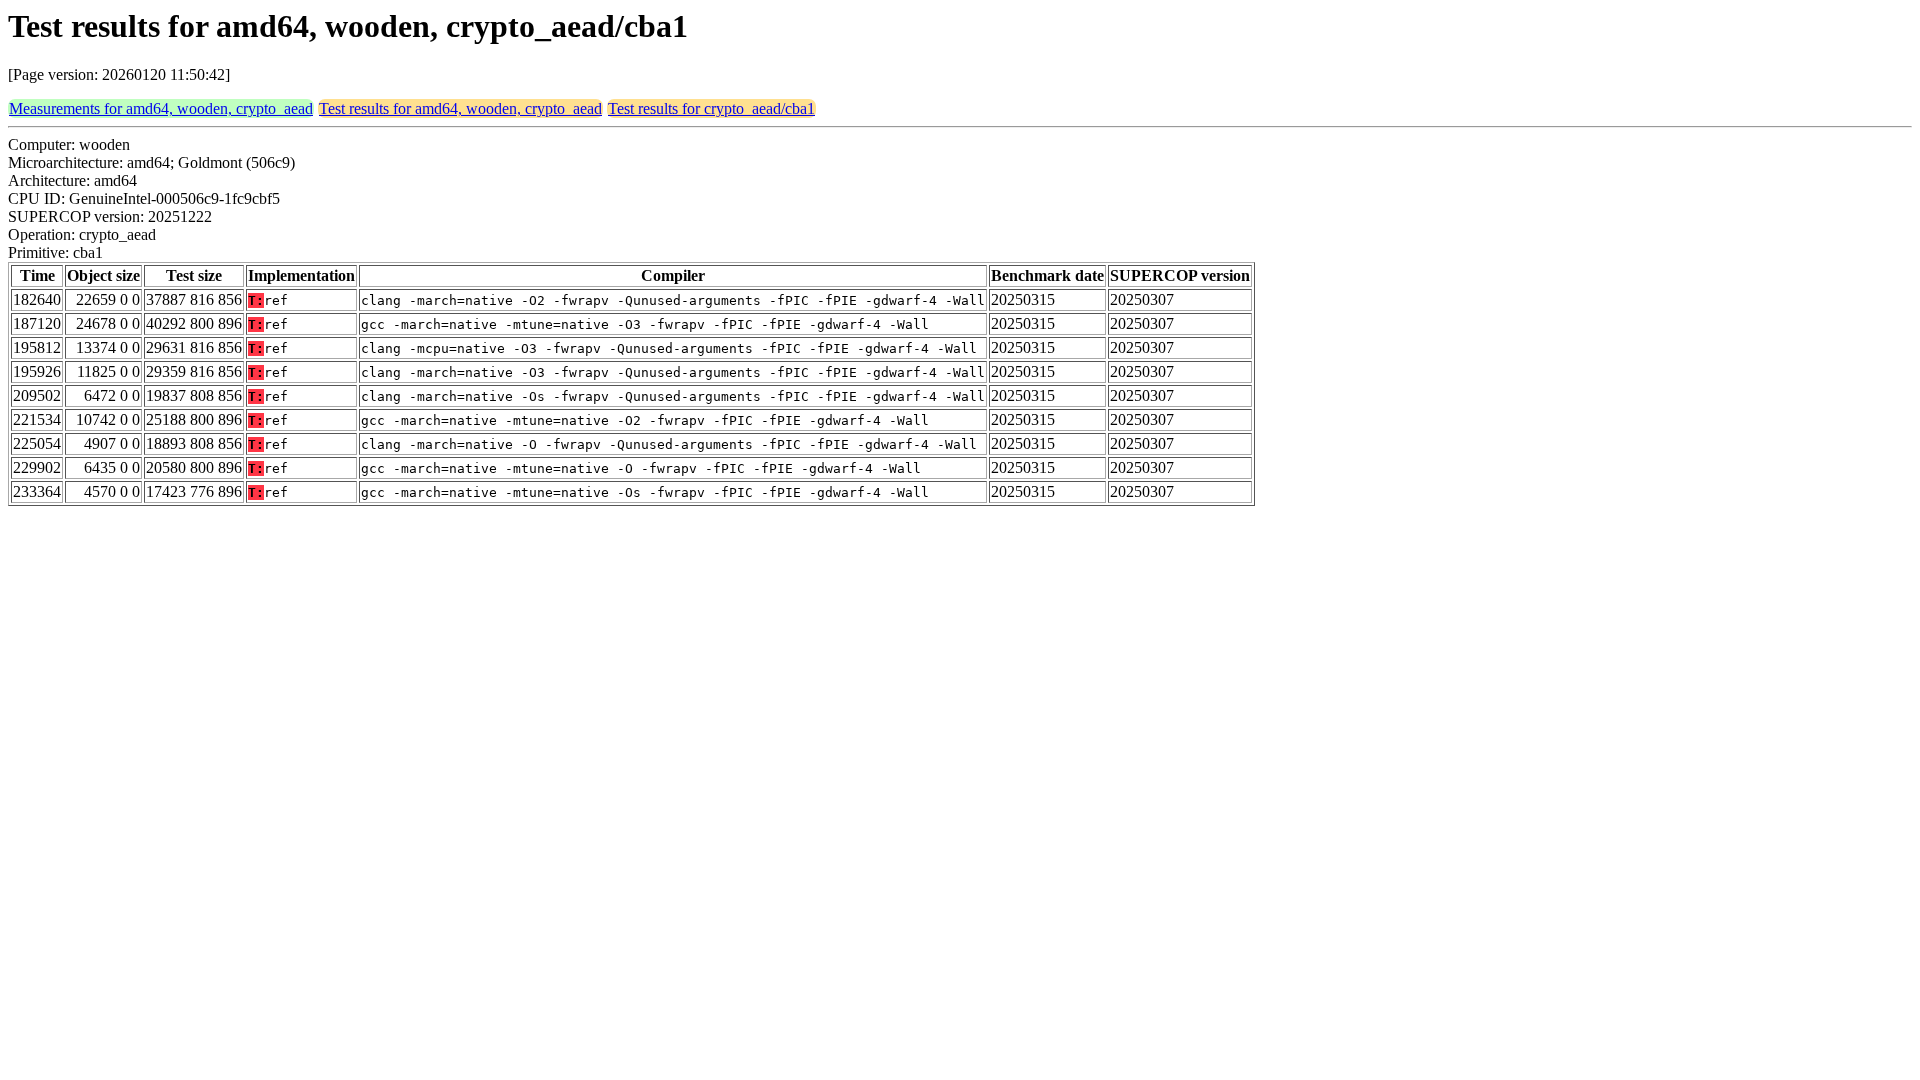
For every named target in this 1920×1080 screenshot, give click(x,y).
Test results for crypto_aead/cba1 (711, 108)
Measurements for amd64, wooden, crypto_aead (161, 108)
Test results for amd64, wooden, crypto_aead (460, 108)
